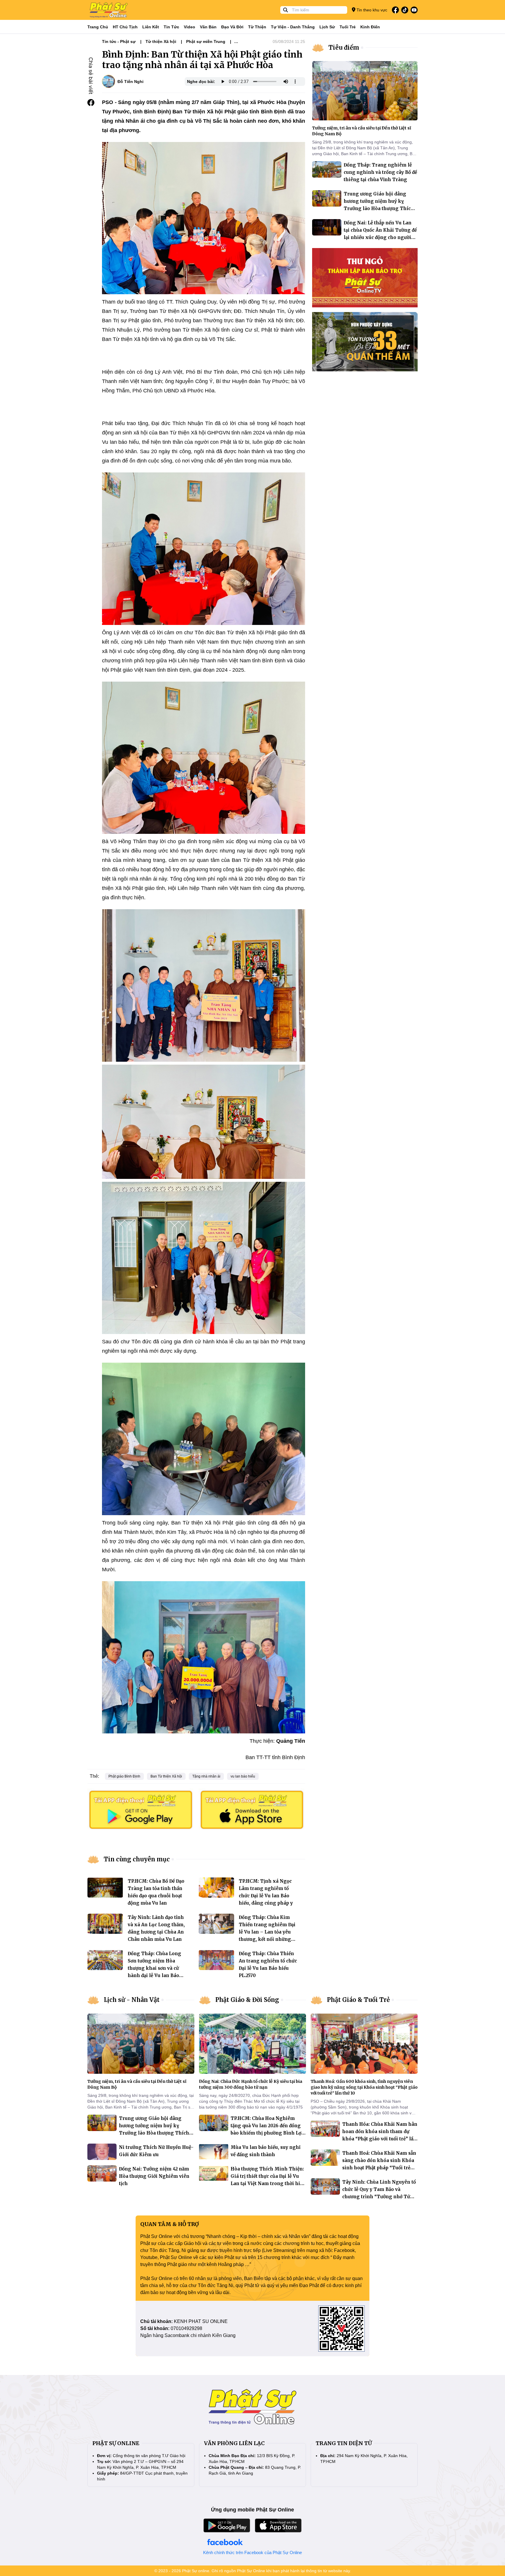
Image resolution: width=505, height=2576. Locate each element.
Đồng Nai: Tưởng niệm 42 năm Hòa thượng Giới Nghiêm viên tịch (154, 2176)
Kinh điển (370, 27)
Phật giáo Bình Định (124, 1776)
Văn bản (208, 27)
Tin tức (171, 27)
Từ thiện (257, 27)
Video (190, 27)
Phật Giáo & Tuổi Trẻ (358, 2000)
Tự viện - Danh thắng (293, 27)
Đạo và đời (232, 27)
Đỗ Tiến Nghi (130, 82)
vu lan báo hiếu (243, 1776)
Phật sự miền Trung (206, 41)
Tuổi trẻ (348, 27)
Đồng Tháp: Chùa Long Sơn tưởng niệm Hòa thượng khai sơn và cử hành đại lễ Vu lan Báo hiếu (154, 1968)
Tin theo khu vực (371, 10)
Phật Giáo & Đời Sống (247, 2000)
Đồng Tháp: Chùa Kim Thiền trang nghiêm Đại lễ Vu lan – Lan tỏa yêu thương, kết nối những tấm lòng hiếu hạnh (267, 1932)
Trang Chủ (98, 27)
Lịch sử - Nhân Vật (132, 2000)
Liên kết (151, 27)
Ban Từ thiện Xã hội (166, 1776)
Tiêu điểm (344, 47)
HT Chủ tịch (125, 27)
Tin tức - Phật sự (119, 41)
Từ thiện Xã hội (161, 41)
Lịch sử (327, 27)
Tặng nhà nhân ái (206, 1776)
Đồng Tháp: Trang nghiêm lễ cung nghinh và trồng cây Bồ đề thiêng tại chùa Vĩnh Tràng (380, 172)
